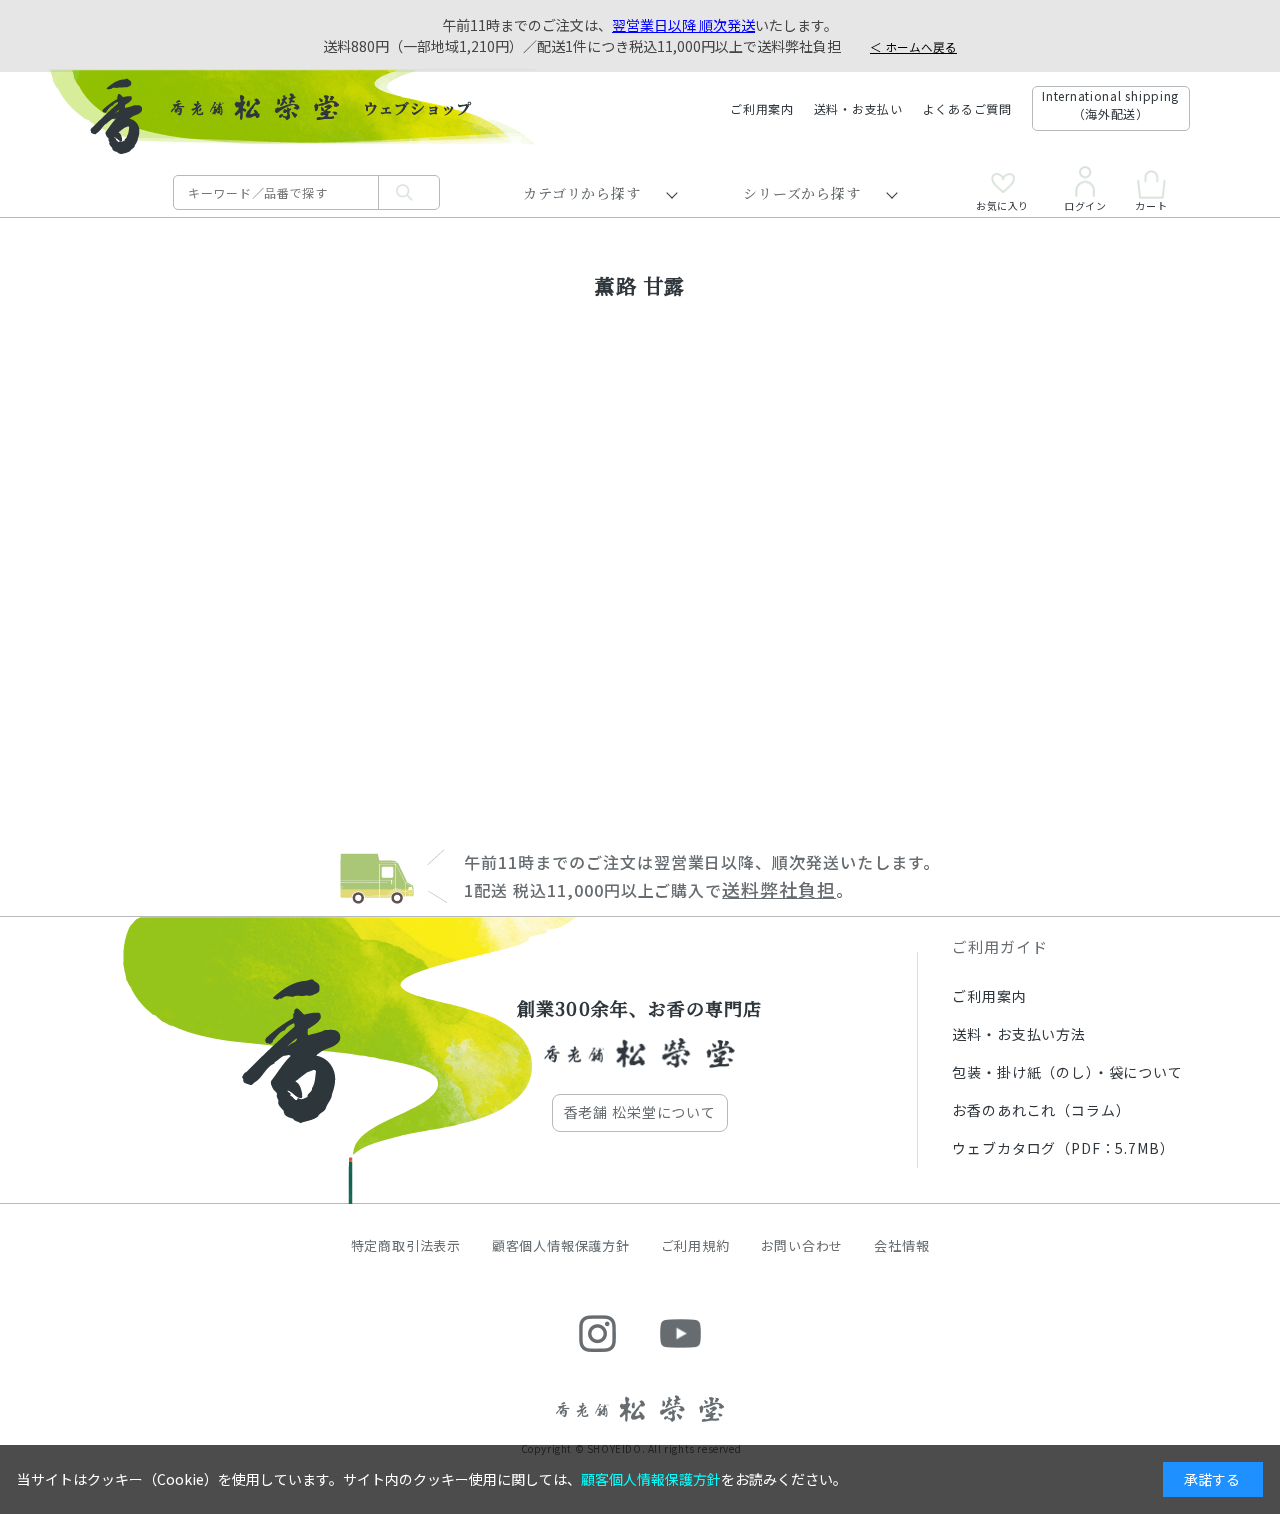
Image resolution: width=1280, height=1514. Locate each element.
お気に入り (1002, 204)
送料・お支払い (858, 108)
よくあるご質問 (967, 108)
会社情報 (901, 1245)
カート (1151, 204)
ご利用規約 (695, 1245)
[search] (409, 192)
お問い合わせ (802, 1245)
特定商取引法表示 (406, 1245)
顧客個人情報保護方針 (561, 1245)
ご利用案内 (762, 108)
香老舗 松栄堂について (640, 1112)
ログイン (1085, 204)
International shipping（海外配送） (1110, 104)
